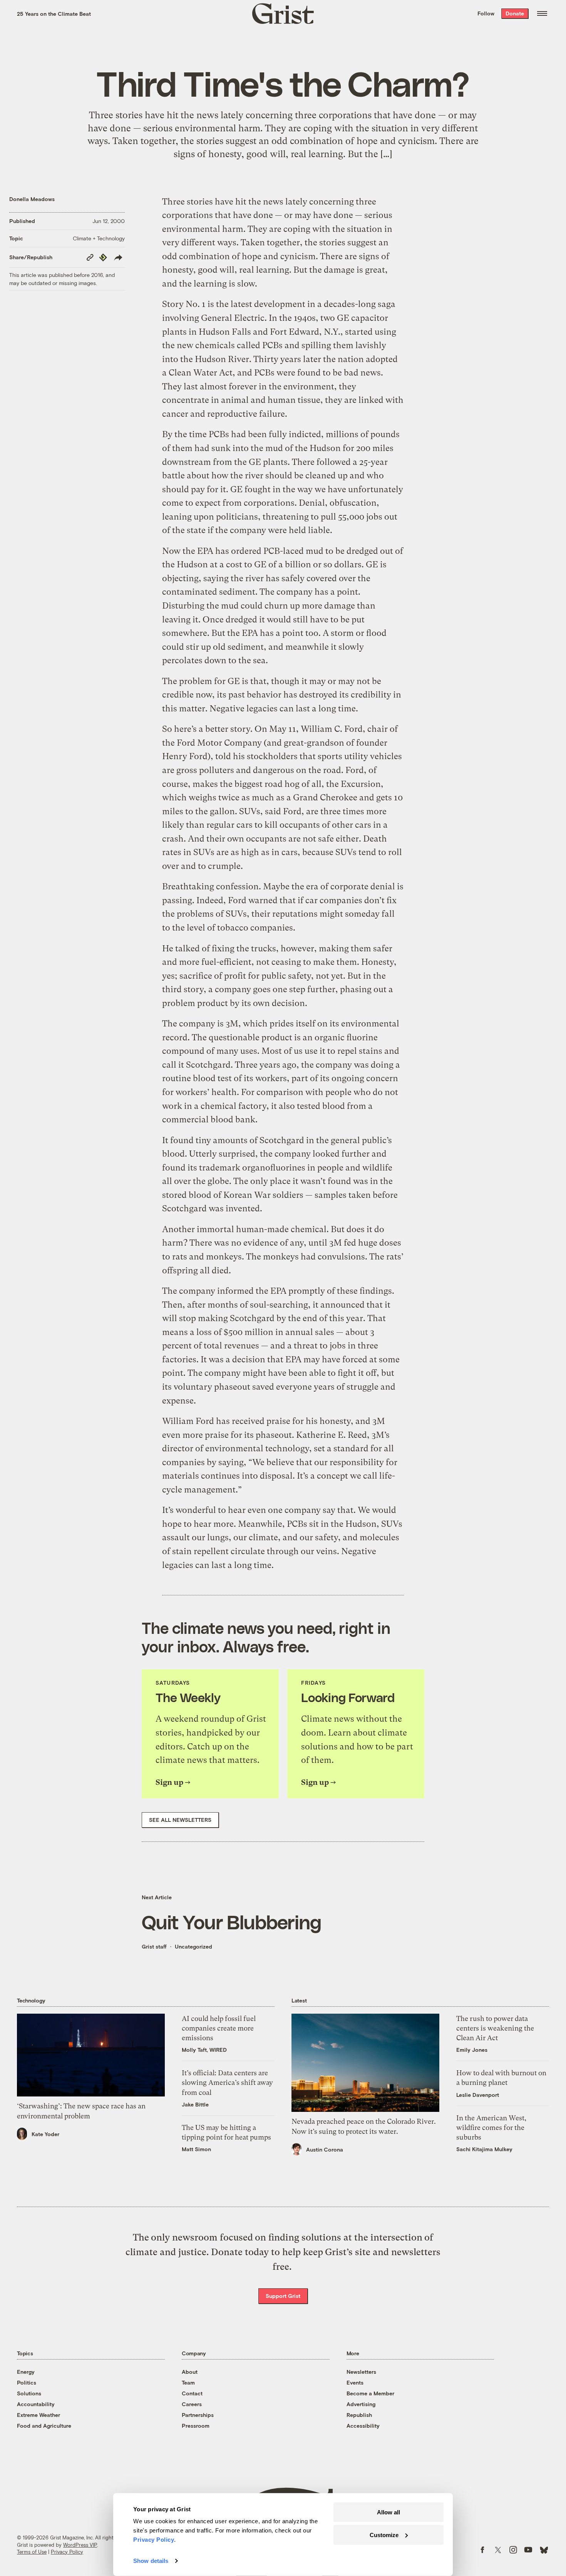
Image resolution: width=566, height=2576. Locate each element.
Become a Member (370, 2393)
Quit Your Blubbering (231, 1922)
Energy (26, 2372)
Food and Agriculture (44, 2426)
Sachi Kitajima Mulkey (484, 2149)
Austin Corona (325, 2149)
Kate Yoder (45, 2134)
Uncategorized (193, 1946)
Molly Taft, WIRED (204, 2050)
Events (355, 2382)
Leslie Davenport (478, 2095)
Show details (151, 2561)
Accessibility (363, 2426)
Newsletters (361, 2372)
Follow (486, 13)
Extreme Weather (39, 2415)
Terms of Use (32, 2552)
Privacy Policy (67, 2552)
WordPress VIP (80, 2545)
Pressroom (196, 2426)
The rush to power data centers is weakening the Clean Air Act (495, 2028)
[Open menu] (542, 13)
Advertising (361, 2404)
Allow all (388, 2512)
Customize (384, 2535)
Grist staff (154, 1946)
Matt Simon (196, 2149)
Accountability (36, 2404)
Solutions (29, 2393)
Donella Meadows (32, 199)
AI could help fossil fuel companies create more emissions (219, 2028)
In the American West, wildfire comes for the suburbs (491, 2127)
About (190, 2372)
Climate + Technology (99, 238)
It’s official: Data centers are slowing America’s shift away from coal (227, 2082)
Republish (359, 2415)
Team (188, 2382)
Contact (192, 2393)
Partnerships (198, 2415)
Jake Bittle (195, 2104)
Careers (192, 2404)
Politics (27, 2382)
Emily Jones (472, 2050)
